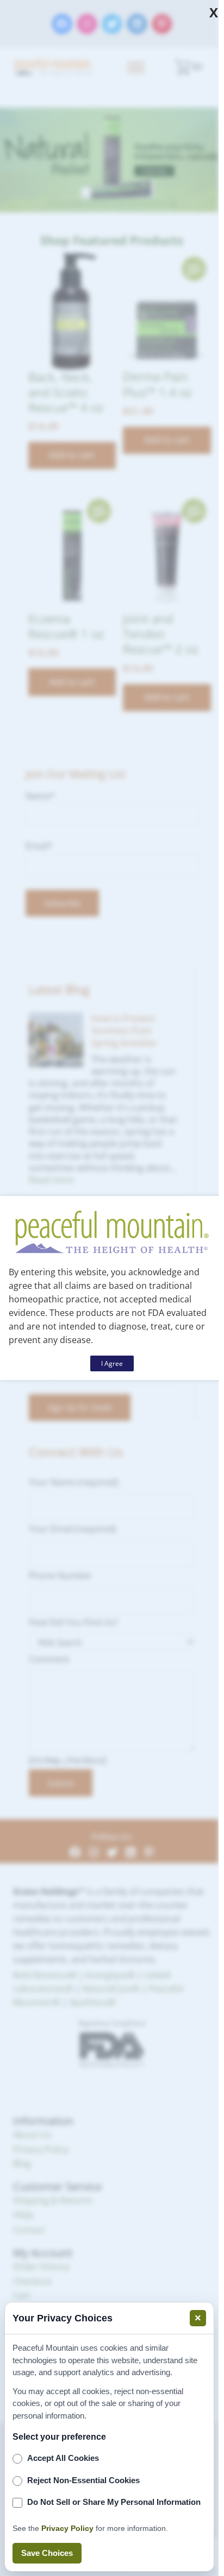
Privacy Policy (67, 2528)
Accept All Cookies (63, 2458)
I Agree (112, 1363)
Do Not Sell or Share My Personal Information (114, 2502)
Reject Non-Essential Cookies (83, 2480)
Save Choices (47, 2553)
